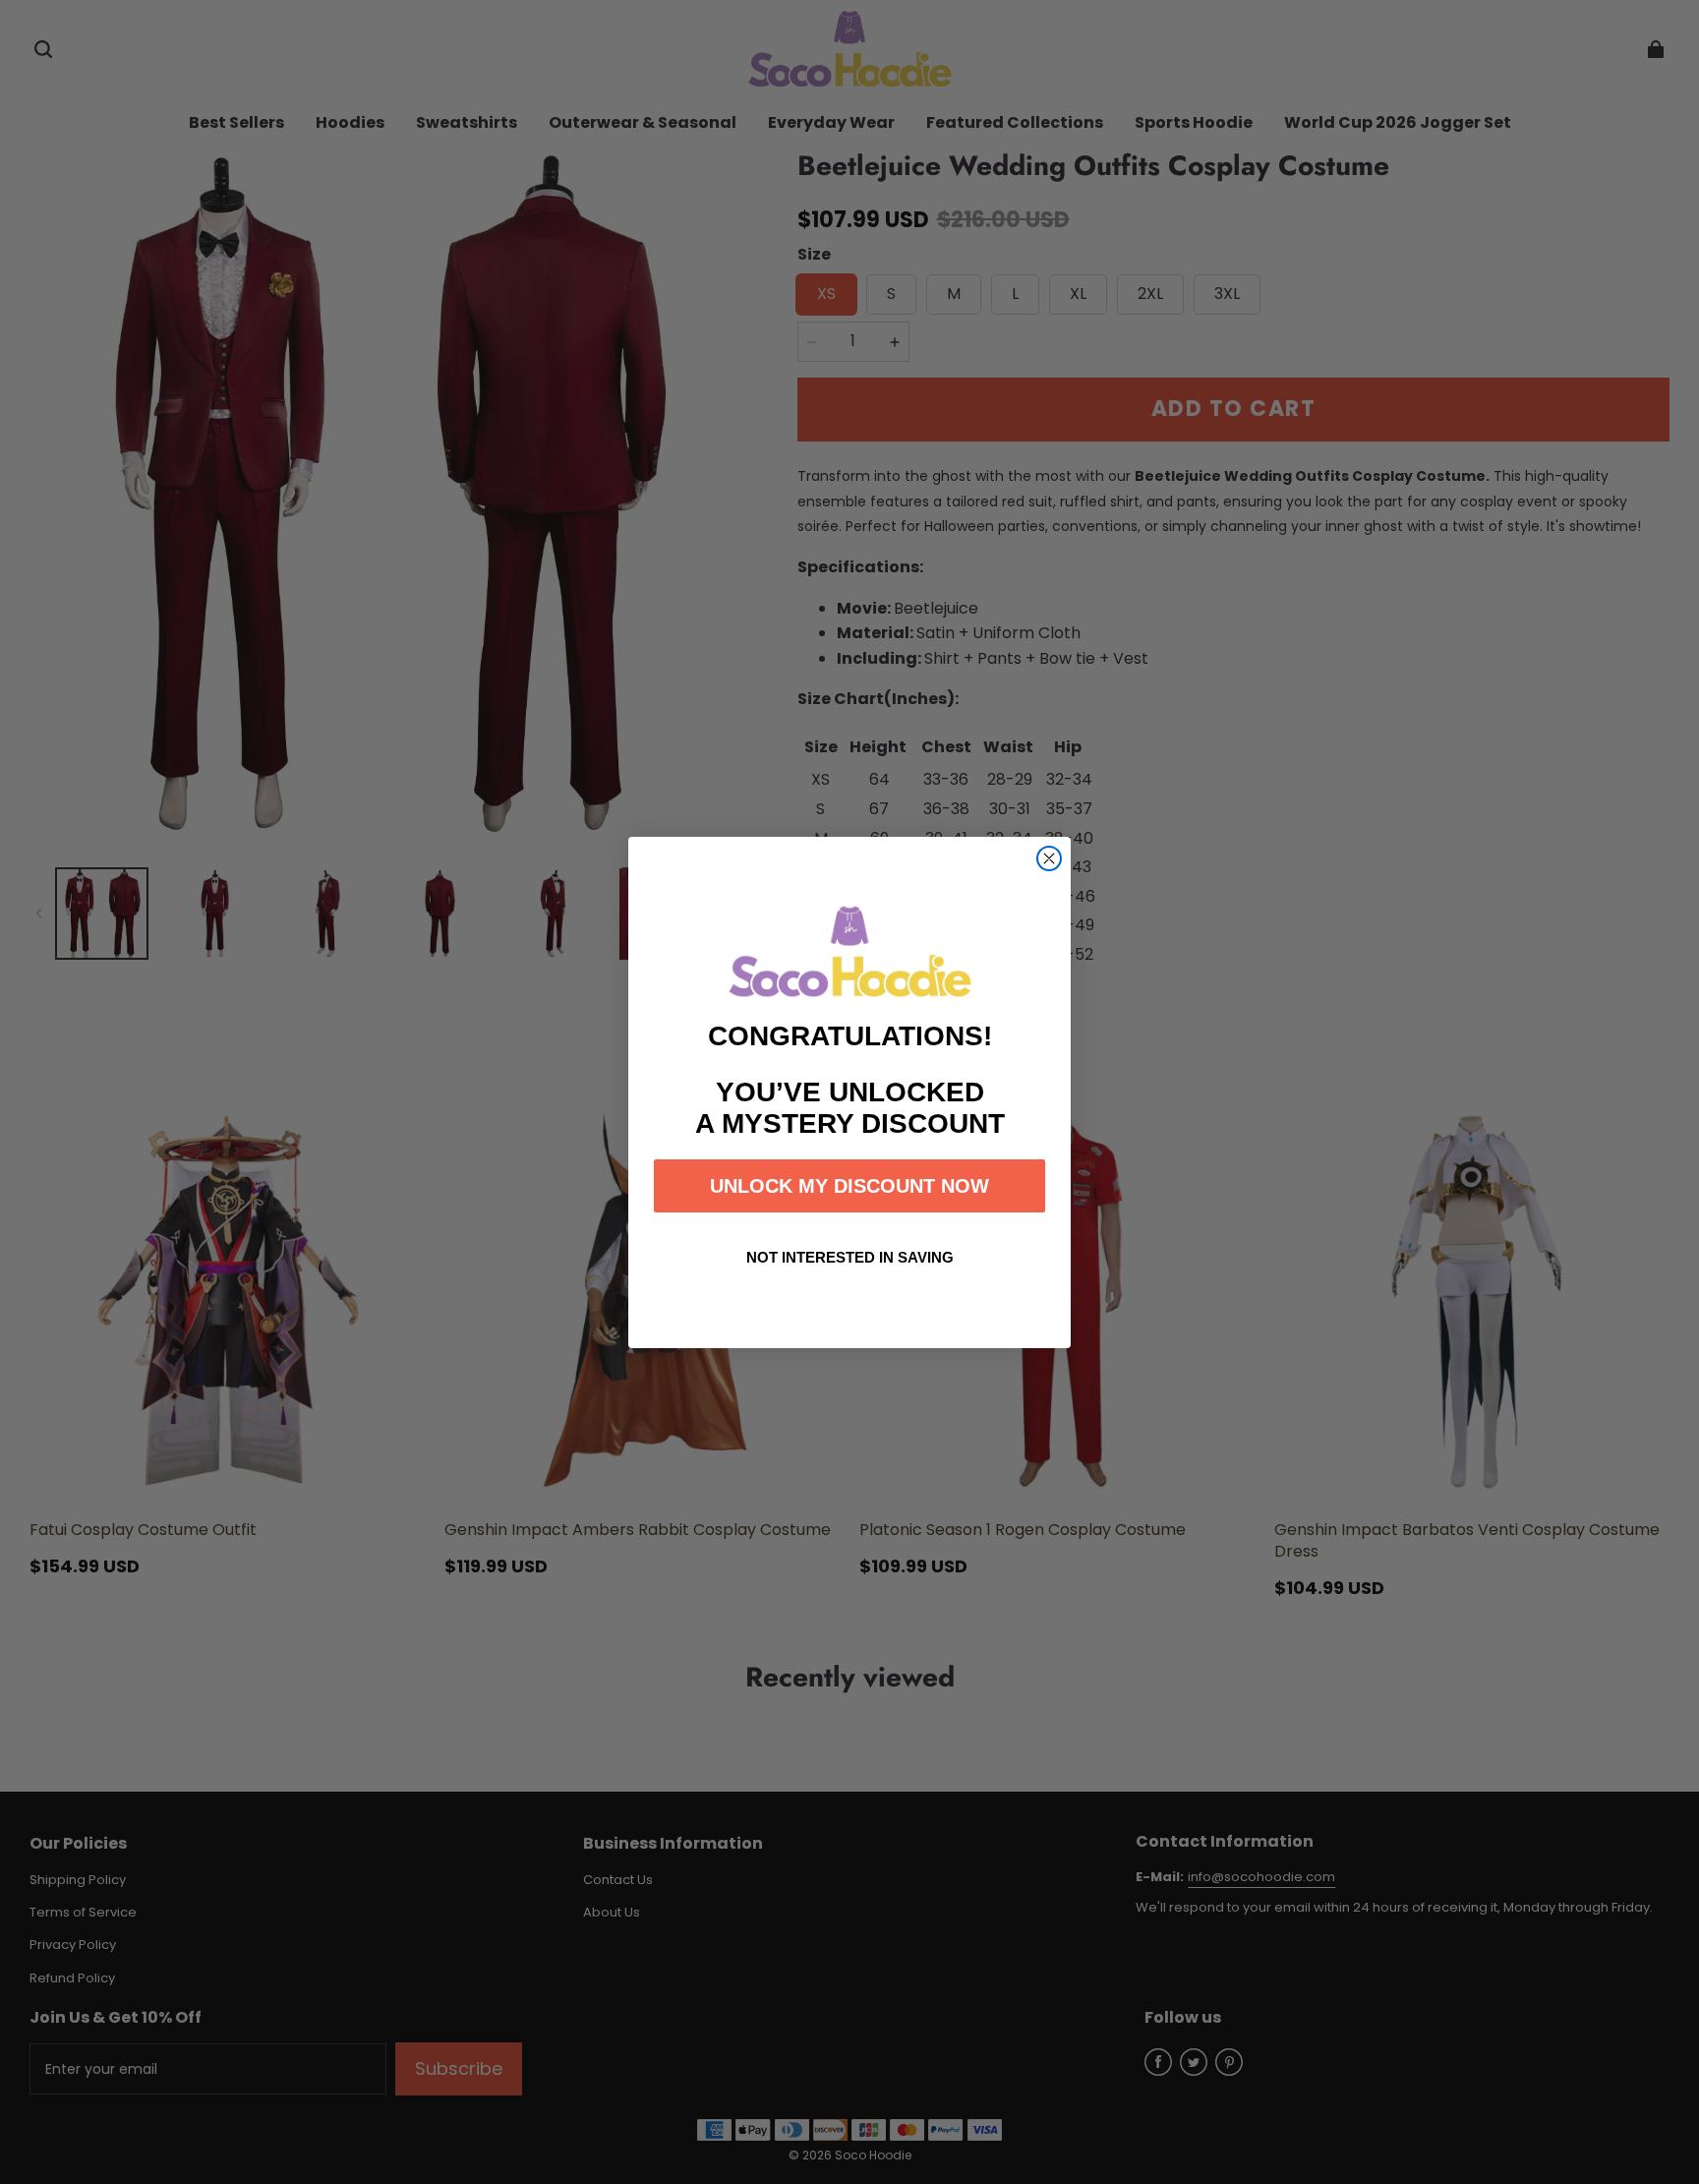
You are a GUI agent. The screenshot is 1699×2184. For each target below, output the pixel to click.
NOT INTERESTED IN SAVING (850, 1257)
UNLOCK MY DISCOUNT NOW (849, 1186)
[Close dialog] (1049, 858)
